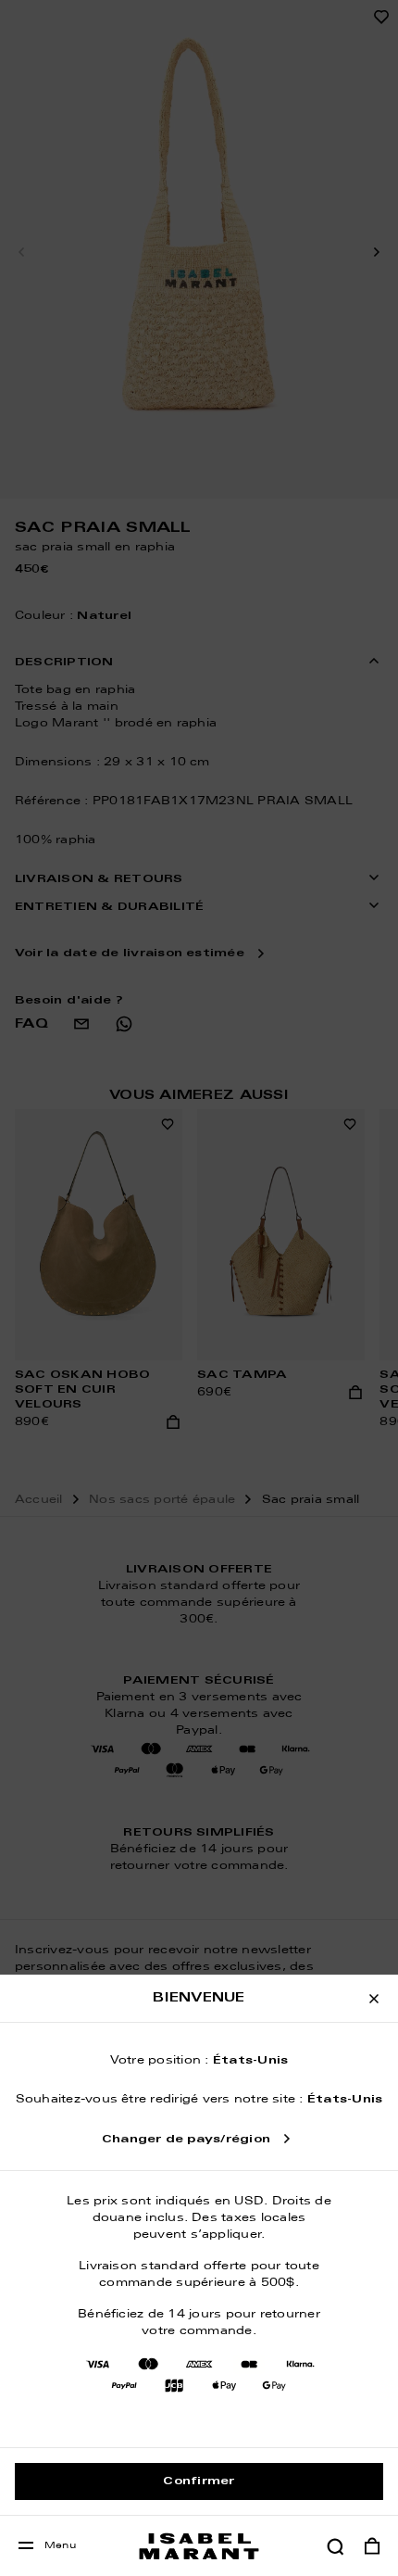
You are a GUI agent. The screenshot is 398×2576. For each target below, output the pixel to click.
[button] (335, 2546)
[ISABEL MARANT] (199, 2546)
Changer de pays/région (186, 2140)
